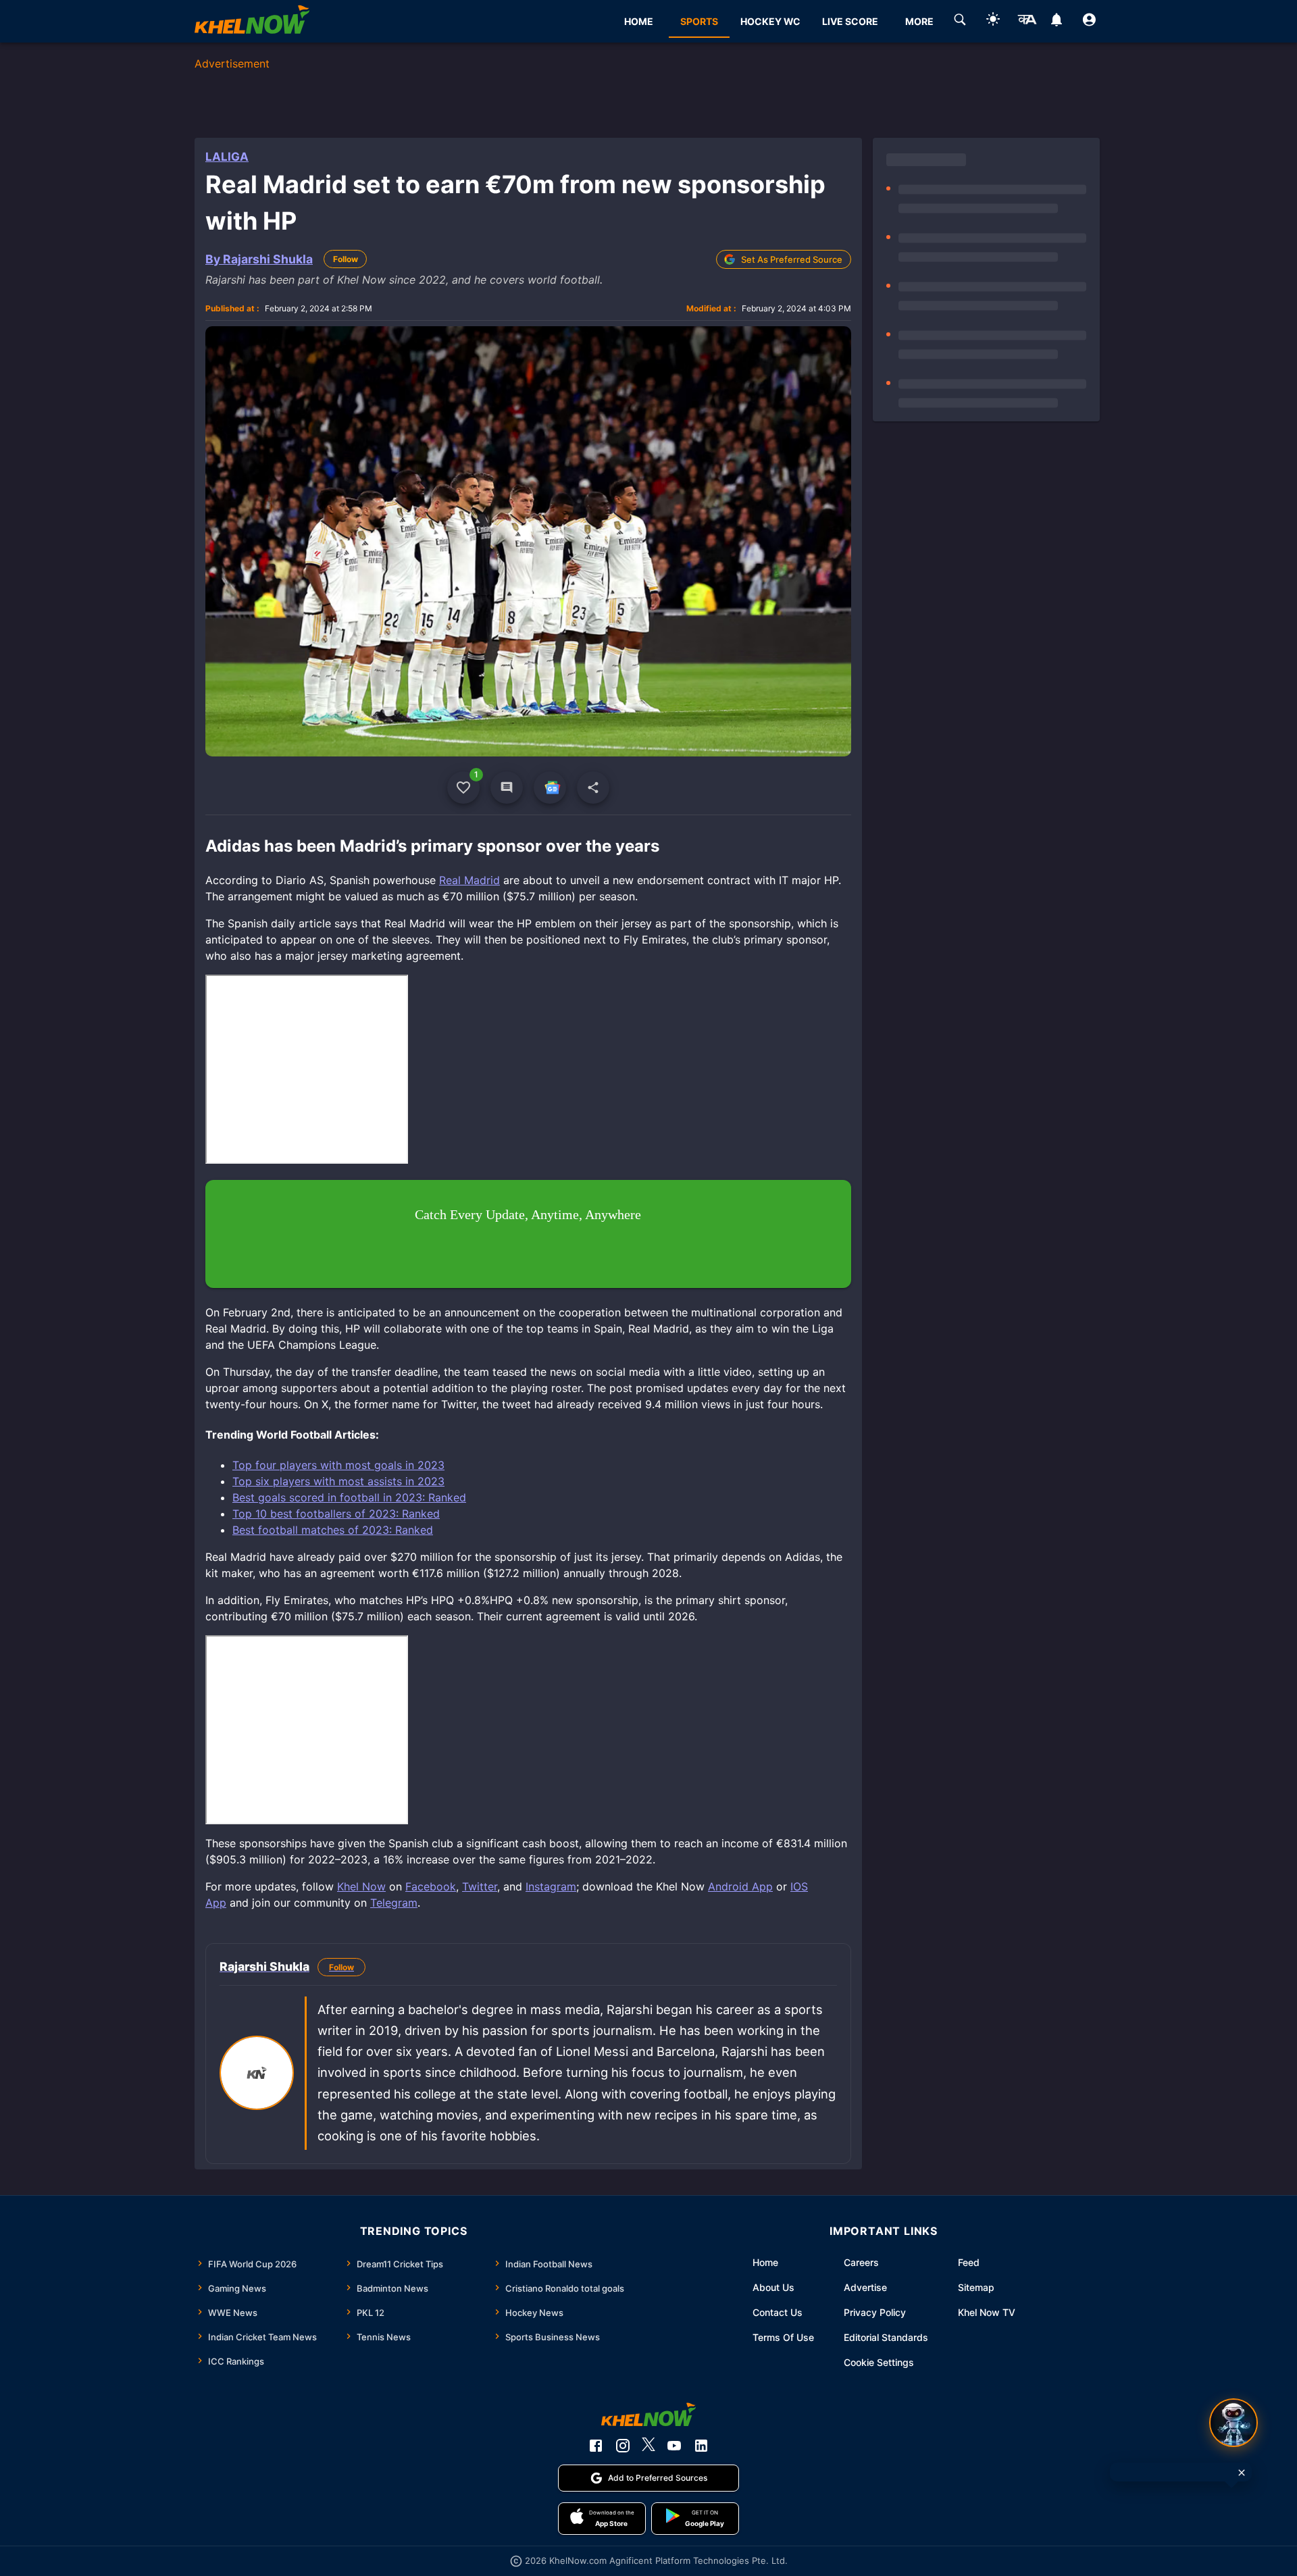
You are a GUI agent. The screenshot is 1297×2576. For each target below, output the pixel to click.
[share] (593, 788)
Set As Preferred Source (792, 259)
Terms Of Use (783, 2337)
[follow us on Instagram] (623, 2446)
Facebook (431, 1886)
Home (765, 2262)
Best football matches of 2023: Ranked (333, 1530)
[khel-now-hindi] (1027, 22)
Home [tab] (639, 21)
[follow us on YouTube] (674, 2446)
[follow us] (550, 788)
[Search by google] (960, 22)
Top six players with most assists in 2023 (338, 1481)
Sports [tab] (699, 21)
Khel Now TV (987, 2312)
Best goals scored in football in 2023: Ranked (349, 1497)
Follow (346, 259)
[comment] (507, 788)
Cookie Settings (879, 2362)
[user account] (1089, 22)
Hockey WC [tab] (770, 21)
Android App (740, 1886)
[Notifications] (1056, 22)
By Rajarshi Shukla (259, 259)
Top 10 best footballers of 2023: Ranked (336, 1514)
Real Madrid (469, 880)
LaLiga (227, 157)
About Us (773, 2287)
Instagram (551, 1886)
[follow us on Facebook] (596, 2446)
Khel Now (361, 1886)
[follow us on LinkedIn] (701, 2446)
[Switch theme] (993, 21)
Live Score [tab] (850, 21)
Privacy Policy (875, 2312)
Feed (969, 2262)
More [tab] (919, 21)
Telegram (394, 1903)
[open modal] (1234, 2423)
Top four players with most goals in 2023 (338, 1465)
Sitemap (976, 2287)
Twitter (480, 1886)
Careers (861, 2262)
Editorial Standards (886, 2337)
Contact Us (778, 2312)
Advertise (865, 2287)
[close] (1242, 2473)
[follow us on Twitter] (648, 2446)
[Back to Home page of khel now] (252, 21)
